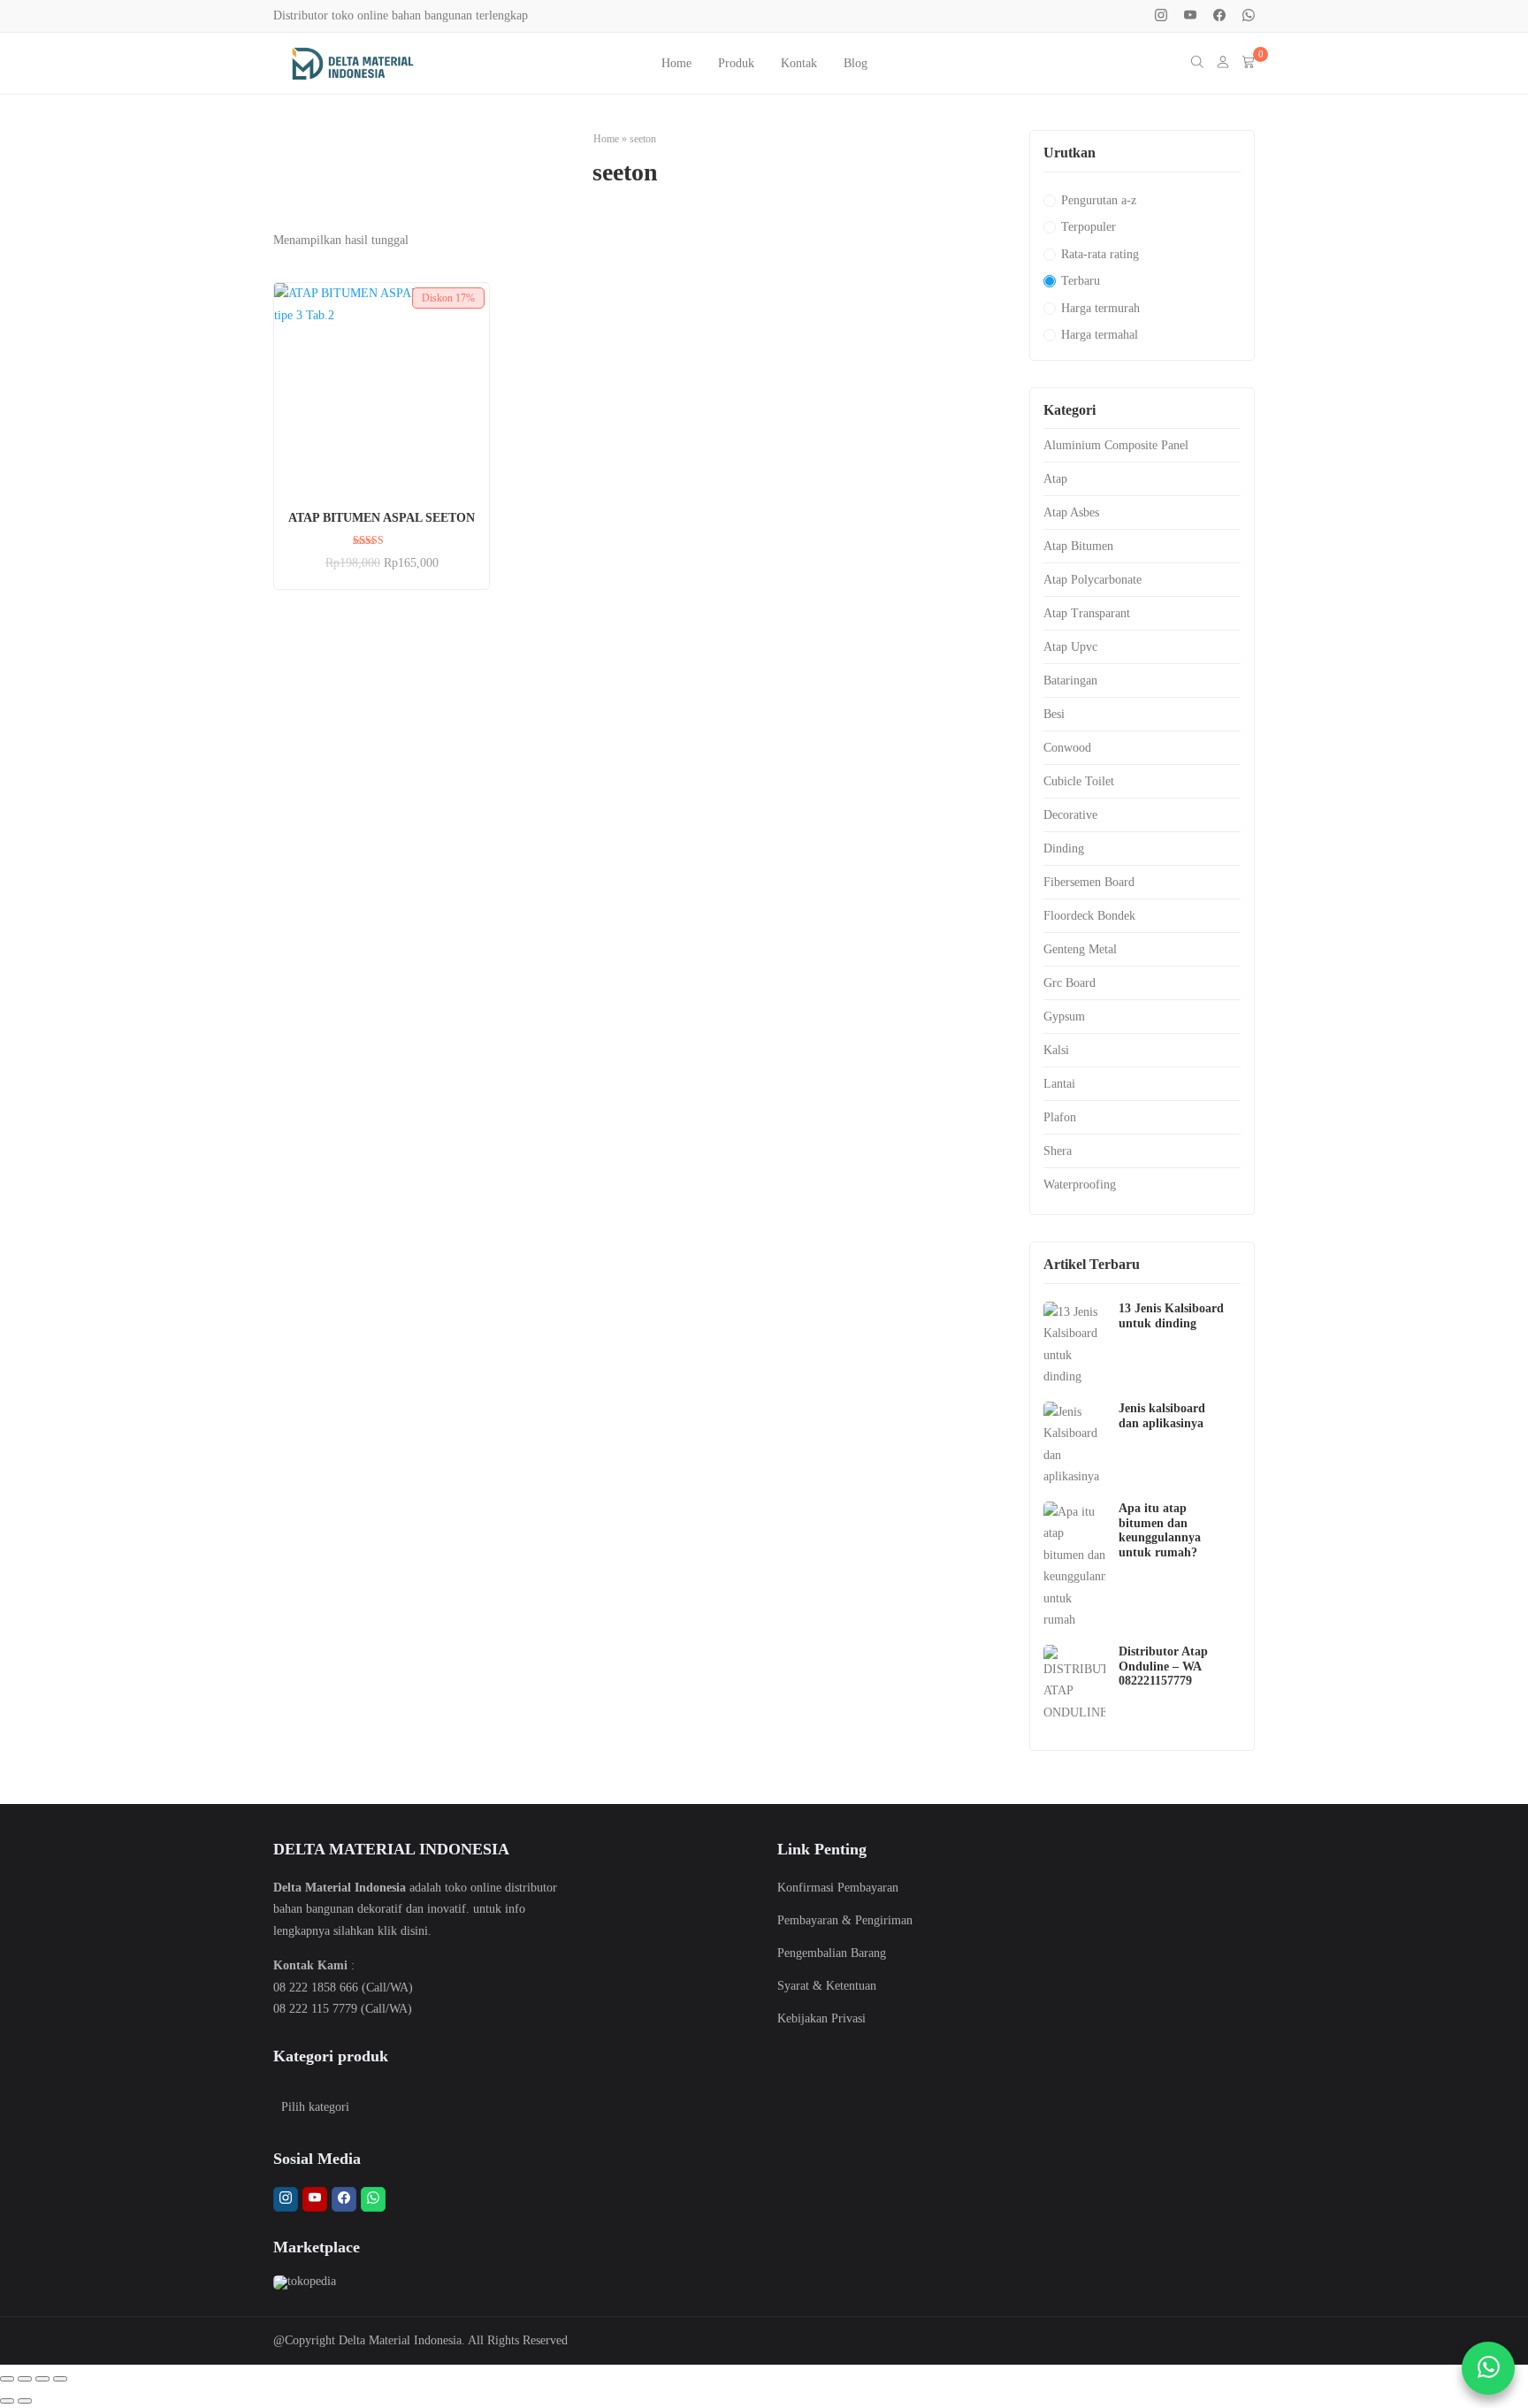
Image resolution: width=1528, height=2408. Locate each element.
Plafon (1060, 1117)
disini (414, 1931)
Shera (1058, 1151)
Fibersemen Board (1089, 882)
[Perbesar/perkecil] (7, 2379)
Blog (856, 63)
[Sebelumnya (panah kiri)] (7, 2401)
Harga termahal (1100, 335)
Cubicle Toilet (1079, 781)
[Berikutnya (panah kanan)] (25, 2401)
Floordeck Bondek (1089, 916)
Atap (1055, 479)
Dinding (1064, 849)
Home (676, 63)
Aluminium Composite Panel (1116, 445)
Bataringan (1070, 680)
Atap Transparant (1087, 613)
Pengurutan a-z (1099, 200)
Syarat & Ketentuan (827, 1986)
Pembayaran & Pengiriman (845, 1920)
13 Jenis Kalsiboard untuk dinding (1171, 1316)
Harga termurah (1100, 308)
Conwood (1067, 748)
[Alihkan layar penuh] (25, 2379)
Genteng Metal (1080, 949)
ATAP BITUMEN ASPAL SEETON (382, 518)
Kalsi (1056, 1050)
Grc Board (1070, 983)
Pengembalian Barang (832, 1953)
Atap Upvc (1070, 647)
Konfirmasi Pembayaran (838, 1888)
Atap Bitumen (1078, 546)
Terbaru (1081, 281)
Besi (1054, 714)
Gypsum (1064, 1017)
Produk (736, 63)
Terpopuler (1089, 227)
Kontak (799, 63)
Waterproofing (1080, 1185)
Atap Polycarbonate (1093, 580)
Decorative (1070, 815)
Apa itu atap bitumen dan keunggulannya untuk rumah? (1160, 1530)
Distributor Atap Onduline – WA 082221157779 (1163, 1666)
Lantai (1059, 1084)
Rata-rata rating (1100, 254)
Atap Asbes (1071, 512)
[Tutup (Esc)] (60, 2379)
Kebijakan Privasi (821, 2018)
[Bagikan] (42, 2379)
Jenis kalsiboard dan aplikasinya (1162, 1416)
